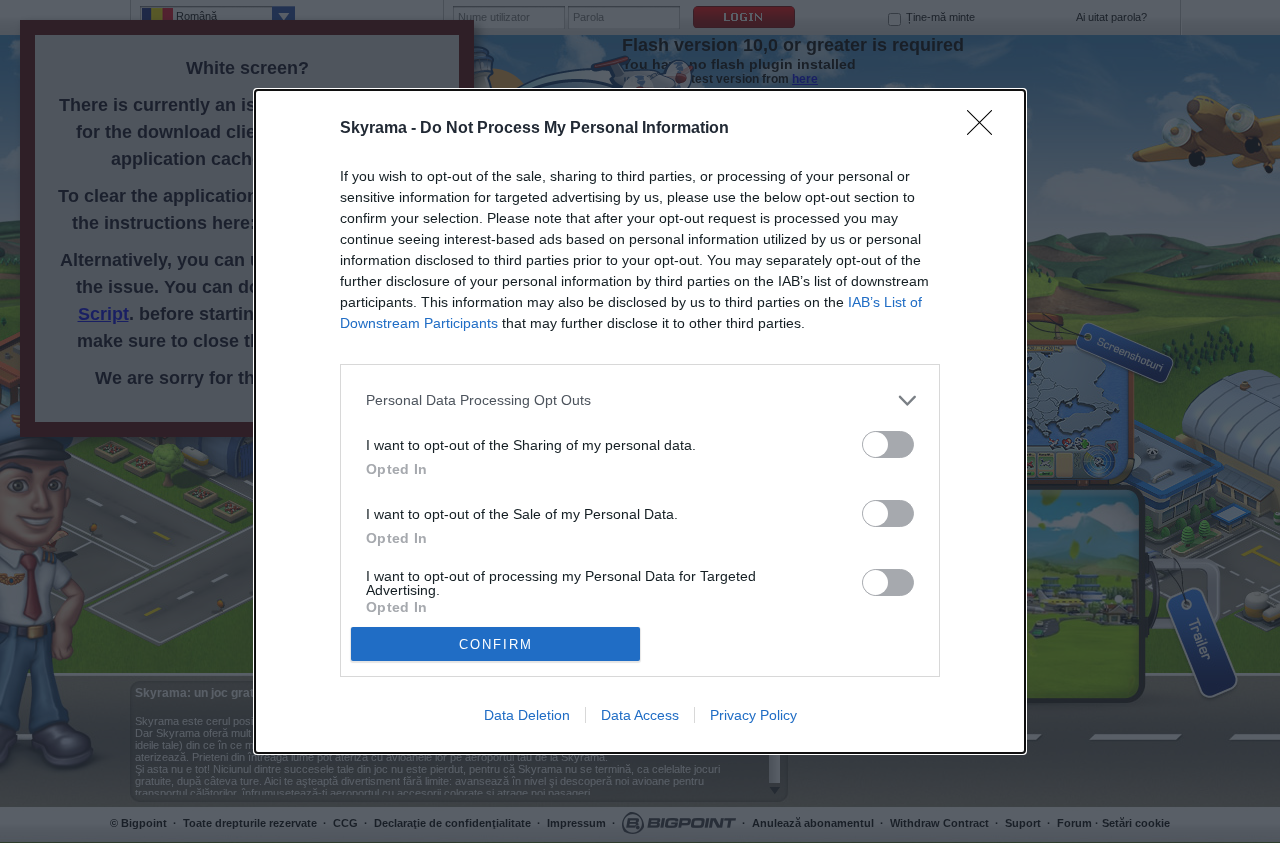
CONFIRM (496, 644)
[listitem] (640, 400)
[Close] (986, 129)
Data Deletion (527, 715)
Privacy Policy (753, 715)
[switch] (888, 444)
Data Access (640, 715)
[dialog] (640, 422)
